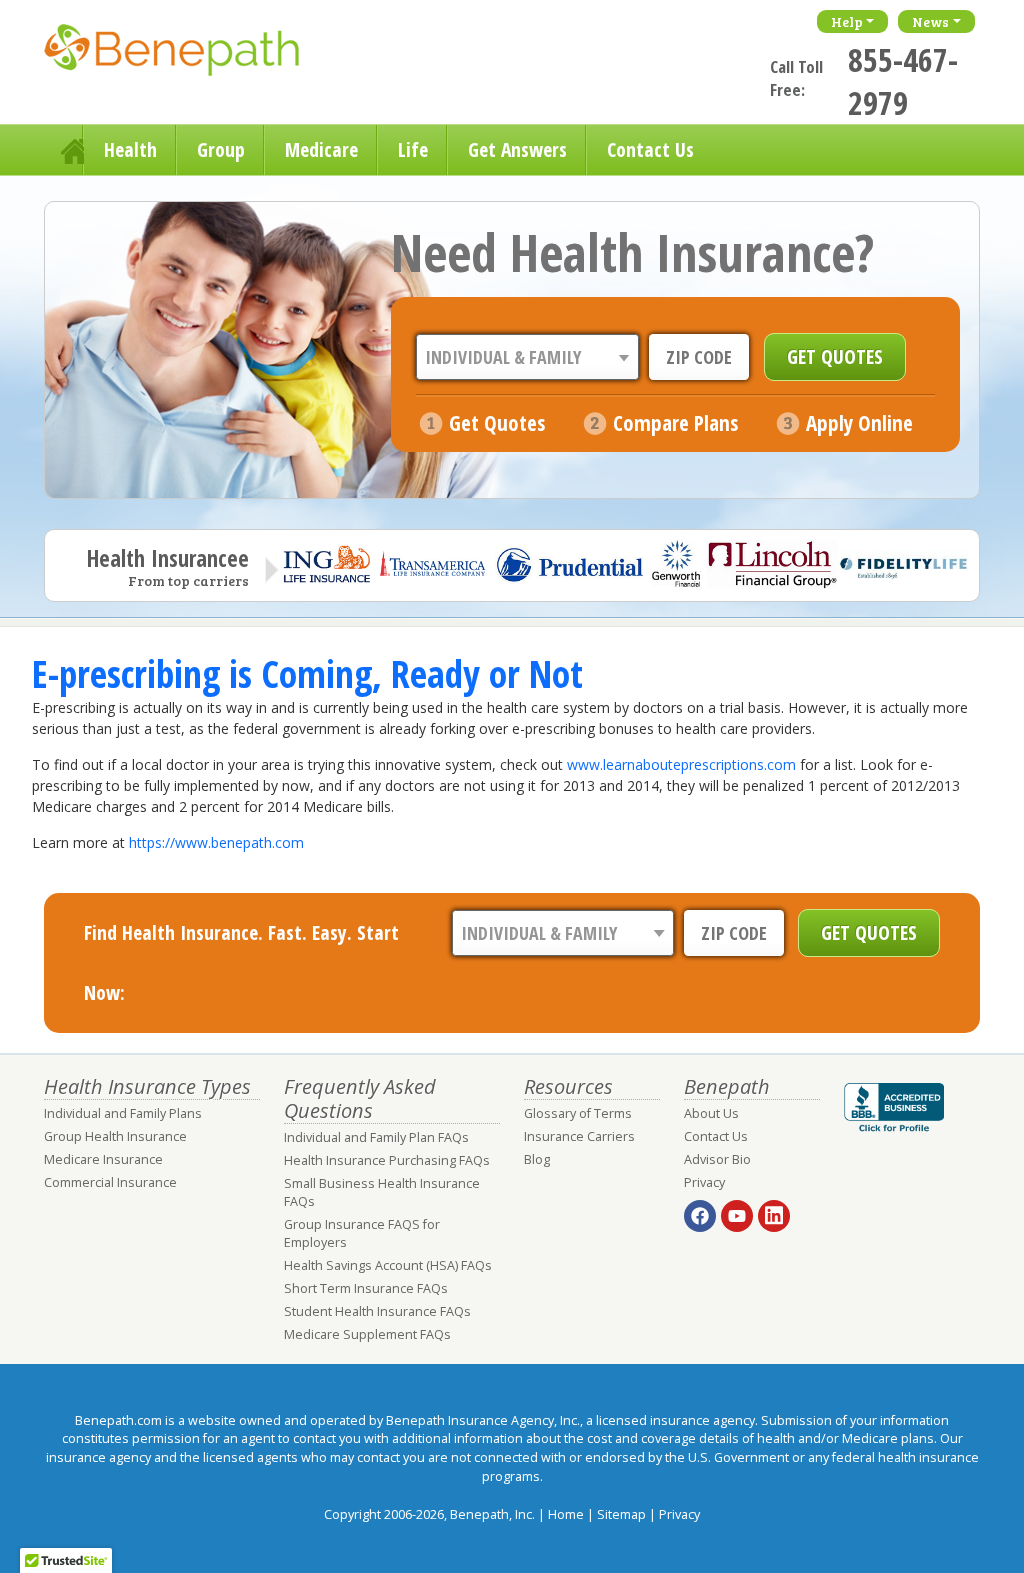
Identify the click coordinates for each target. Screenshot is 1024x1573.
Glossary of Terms (578, 1113)
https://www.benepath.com (216, 842)
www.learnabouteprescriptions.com (681, 764)
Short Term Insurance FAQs (366, 1288)
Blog (537, 1159)
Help (847, 21)
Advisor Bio (717, 1159)
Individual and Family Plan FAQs (376, 1137)
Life (413, 149)
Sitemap (621, 1514)
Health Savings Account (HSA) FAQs (388, 1265)
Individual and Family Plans (123, 1113)
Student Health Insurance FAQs (377, 1311)
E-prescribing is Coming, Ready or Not (307, 673)
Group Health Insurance (115, 1136)
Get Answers (517, 149)
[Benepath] (194, 55)
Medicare (321, 149)
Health (130, 149)
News (930, 21)
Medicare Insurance (103, 1159)
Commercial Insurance (110, 1182)
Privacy (704, 1182)
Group (221, 149)
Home (64, 150)
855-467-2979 (903, 81)
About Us (711, 1113)
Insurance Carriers (579, 1136)
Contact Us (650, 149)
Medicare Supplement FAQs (367, 1334)
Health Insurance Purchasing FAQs (387, 1160)
